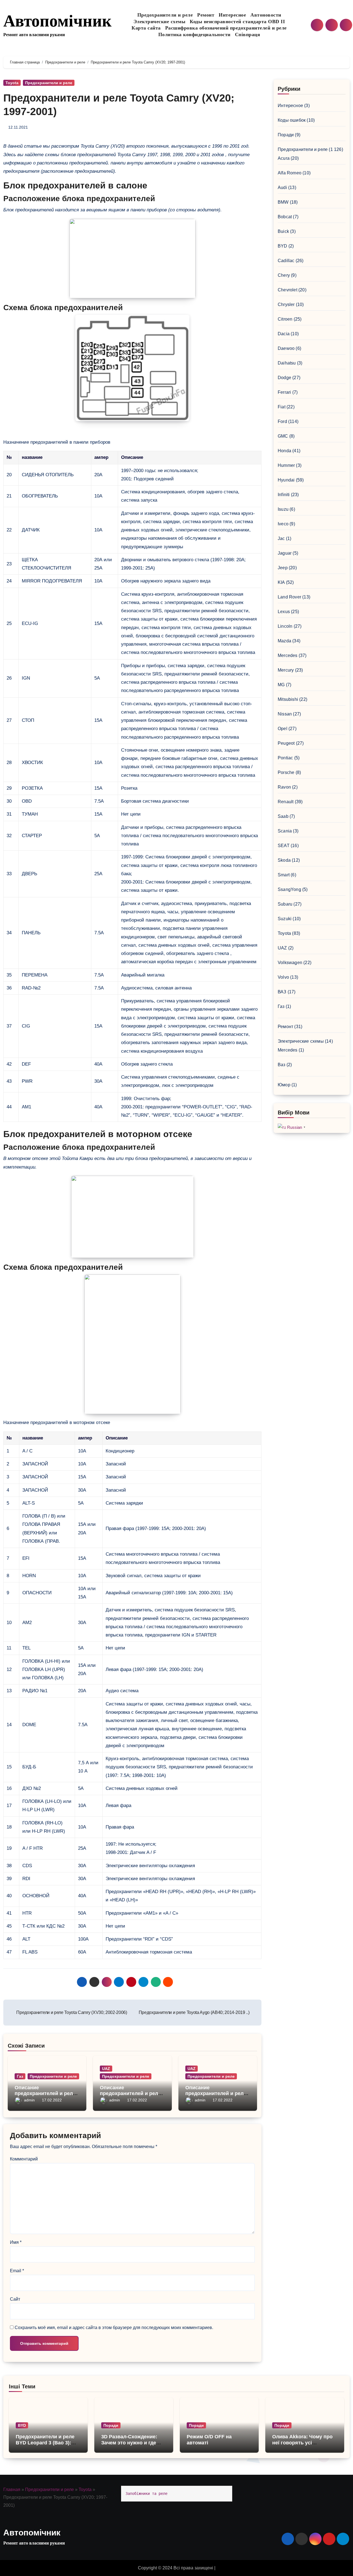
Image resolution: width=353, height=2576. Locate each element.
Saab (283, 816)
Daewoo (286, 348)
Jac (281, 538)
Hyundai (286, 480)
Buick (283, 231)
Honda (284, 451)
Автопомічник (58, 21)
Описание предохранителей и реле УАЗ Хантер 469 (130, 2094)
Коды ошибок (292, 120)
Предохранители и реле (165, 15)
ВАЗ (282, 992)
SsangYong (289, 889)
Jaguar (285, 553)
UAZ (106, 2069)
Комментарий (24, 2159)
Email (17, 2271)
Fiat (282, 407)
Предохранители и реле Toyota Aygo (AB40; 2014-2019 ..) (194, 2012)
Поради (286, 135)
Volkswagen (290, 963)
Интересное (232, 15)
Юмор (284, 1085)
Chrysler (286, 304)
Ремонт (206, 15)
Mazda (284, 641)
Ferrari (284, 392)
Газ (20, 2076)
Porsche (286, 772)
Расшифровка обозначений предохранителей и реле (226, 28)
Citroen (285, 319)
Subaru (285, 904)
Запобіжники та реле (146, 2493)
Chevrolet (288, 290)
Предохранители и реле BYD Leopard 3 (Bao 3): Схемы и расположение (45, 2443)
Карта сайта (146, 28)
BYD (283, 246)
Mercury (286, 670)
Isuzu (283, 509)
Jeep (283, 568)
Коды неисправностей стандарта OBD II (237, 22)
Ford (282, 421)
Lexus (284, 612)
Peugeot (286, 743)
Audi (282, 187)
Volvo (283, 977)
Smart (284, 875)
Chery (284, 275)
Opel (283, 729)
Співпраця (248, 34)
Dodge (284, 378)
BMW (283, 202)
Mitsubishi (288, 699)
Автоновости (266, 15)
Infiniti (284, 495)
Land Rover (289, 597)
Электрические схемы (160, 22)
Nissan (285, 714)
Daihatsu (287, 363)
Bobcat (285, 217)
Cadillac (286, 261)
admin (29, 2100)
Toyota (12, 83)
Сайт (15, 2299)
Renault (286, 802)
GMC (283, 436)
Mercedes (288, 655)
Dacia (284, 334)
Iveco (283, 524)
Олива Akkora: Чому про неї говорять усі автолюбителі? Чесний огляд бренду (302, 2446)
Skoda (284, 860)
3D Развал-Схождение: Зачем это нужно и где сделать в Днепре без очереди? (129, 2446)
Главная (12, 2489)
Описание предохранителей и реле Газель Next (45, 2094)
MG (281, 685)
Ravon (284, 787)
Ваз (282, 1065)
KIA (281, 582)
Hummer (286, 465)
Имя (16, 2242)
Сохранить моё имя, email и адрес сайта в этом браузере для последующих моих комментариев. (114, 2328)
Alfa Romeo (290, 173)
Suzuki (285, 919)
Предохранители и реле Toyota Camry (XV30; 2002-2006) (71, 2012)
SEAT (284, 846)
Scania (285, 831)
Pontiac (285, 758)
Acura (284, 158)
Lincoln (285, 626)
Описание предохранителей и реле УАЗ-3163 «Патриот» (216, 2094)
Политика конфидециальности (194, 34)
